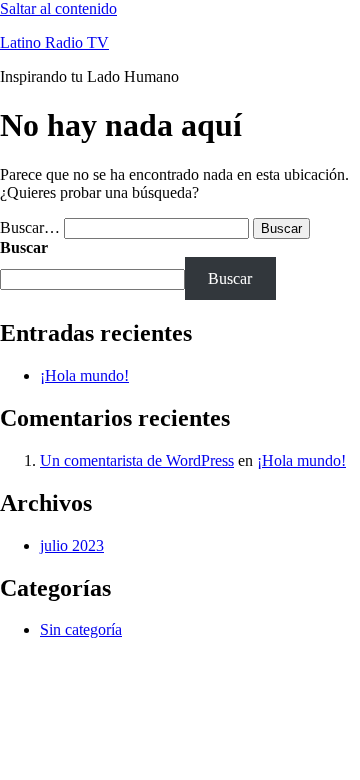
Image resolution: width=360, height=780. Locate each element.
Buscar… (30, 227)
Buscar (24, 247)
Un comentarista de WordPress (137, 460)
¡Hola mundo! (84, 375)
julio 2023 (72, 545)
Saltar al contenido (58, 8)
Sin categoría (81, 629)
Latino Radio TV (54, 42)
